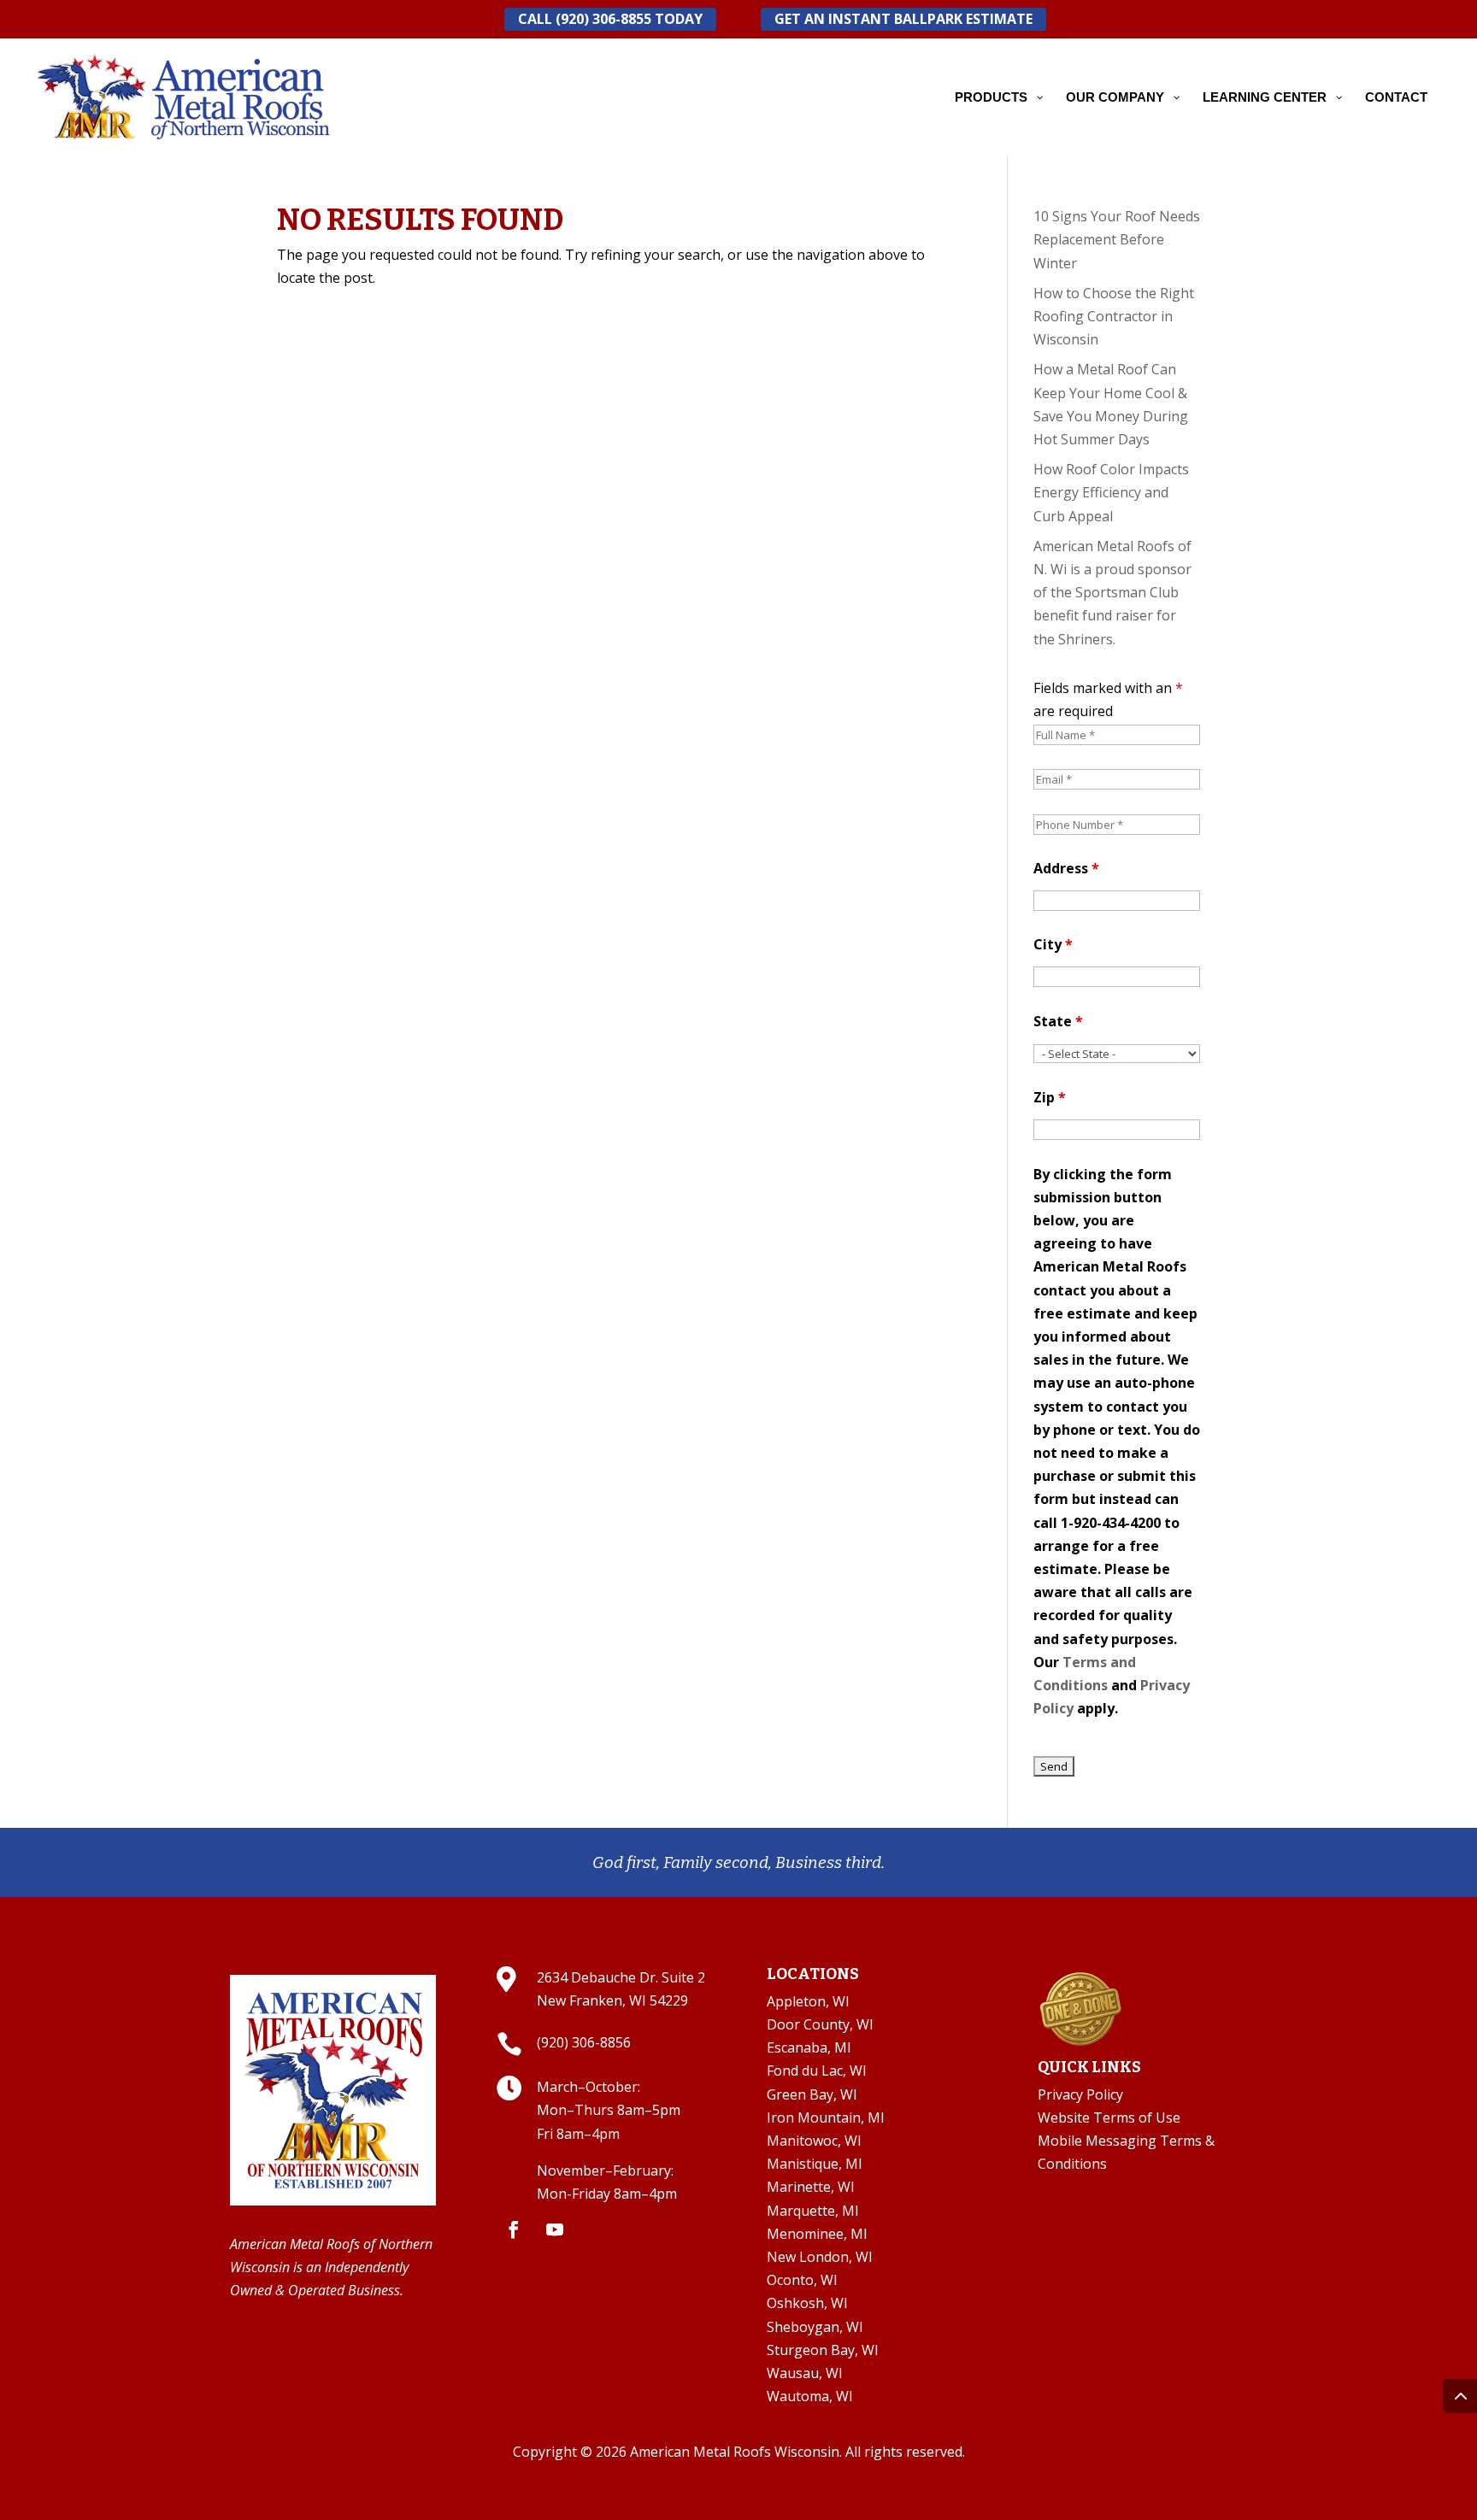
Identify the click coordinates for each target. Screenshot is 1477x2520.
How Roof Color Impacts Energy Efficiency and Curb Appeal (1111, 492)
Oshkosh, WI (807, 2303)
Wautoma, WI (810, 2396)
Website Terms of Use (1109, 2118)
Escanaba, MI (809, 2047)
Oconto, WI (802, 2280)
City (1053, 944)
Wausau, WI (805, 2373)
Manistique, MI (815, 2164)
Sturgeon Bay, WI (823, 2350)
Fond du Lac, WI (817, 2071)
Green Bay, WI (812, 2094)
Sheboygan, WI (815, 2327)
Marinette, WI (811, 2187)
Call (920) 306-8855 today (610, 19)
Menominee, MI (817, 2234)
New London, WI (820, 2257)
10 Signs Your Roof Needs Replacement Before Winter (1117, 239)
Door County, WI (820, 2024)
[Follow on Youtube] (555, 2229)
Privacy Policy (1080, 2094)
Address (1066, 868)
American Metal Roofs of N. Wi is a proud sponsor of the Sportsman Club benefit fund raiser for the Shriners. (1112, 593)
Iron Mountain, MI (826, 2118)
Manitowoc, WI (814, 2141)
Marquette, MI (813, 2211)
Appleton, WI (808, 2001)
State (1058, 1021)
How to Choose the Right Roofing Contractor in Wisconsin (1114, 316)
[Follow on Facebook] (514, 2229)
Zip (1050, 1097)
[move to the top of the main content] (1460, 2396)
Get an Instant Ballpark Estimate (903, 19)
